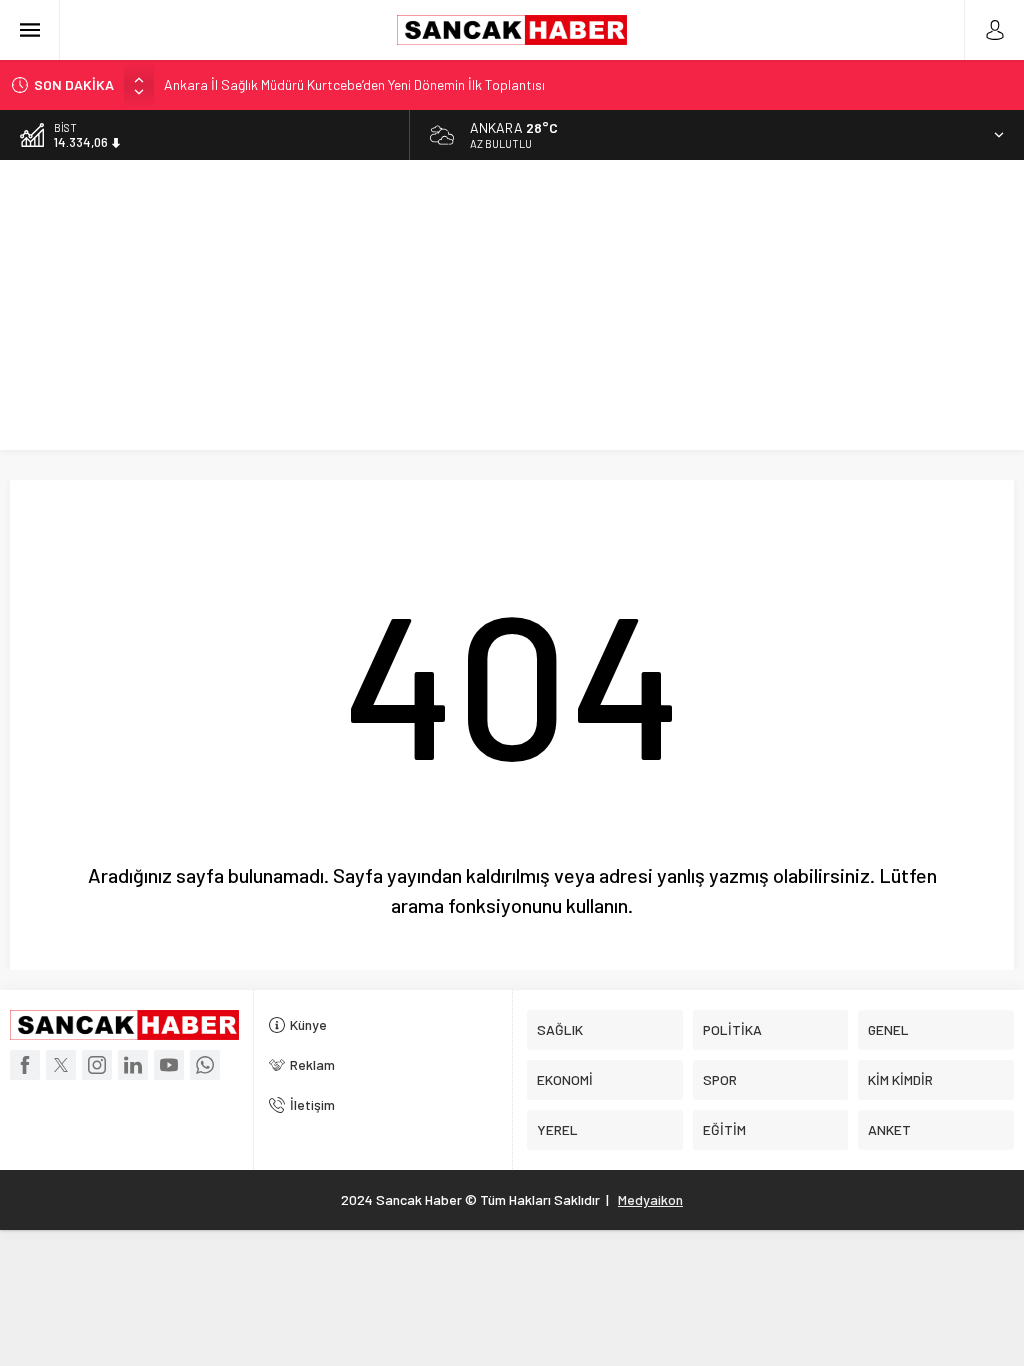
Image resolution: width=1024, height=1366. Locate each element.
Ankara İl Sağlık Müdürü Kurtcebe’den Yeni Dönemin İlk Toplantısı (354, 84)
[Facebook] (25, 1065)
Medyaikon (650, 1199)
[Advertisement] (512, 310)
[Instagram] (97, 1065)
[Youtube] (169, 1065)
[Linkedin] (133, 1065)
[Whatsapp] (205, 1065)
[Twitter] (61, 1065)
